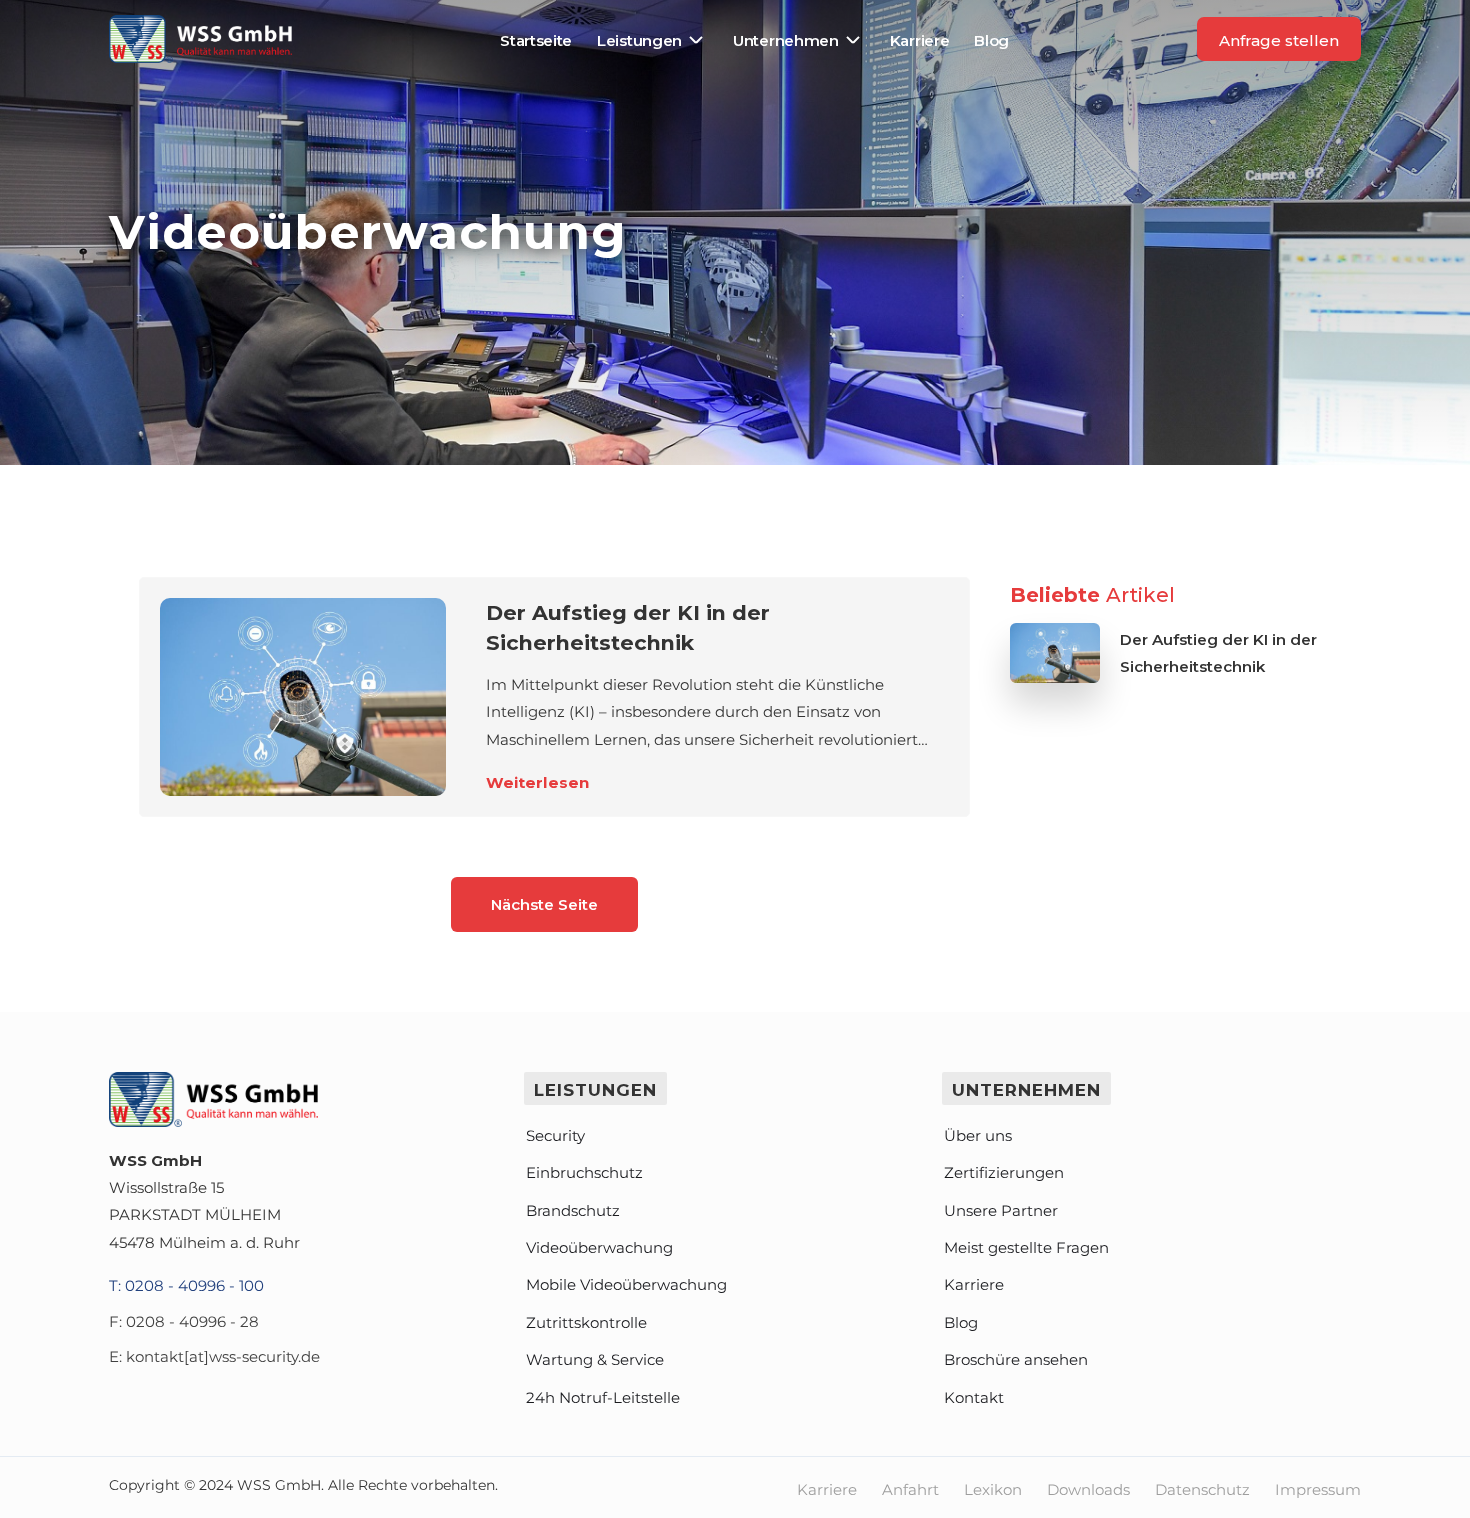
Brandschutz (573, 1210)
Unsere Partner (1001, 1210)
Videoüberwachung (599, 1247)
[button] (652, 40)
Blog (991, 40)
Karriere (920, 40)
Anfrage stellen (1279, 40)
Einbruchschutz (584, 1172)
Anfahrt (910, 1490)
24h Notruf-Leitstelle (603, 1397)
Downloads (1088, 1490)
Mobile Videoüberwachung (626, 1284)
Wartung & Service (595, 1359)
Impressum (1318, 1490)
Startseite (536, 40)
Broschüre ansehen (1016, 1359)
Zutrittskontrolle (586, 1322)
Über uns (978, 1135)
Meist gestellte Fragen (1026, 1247)
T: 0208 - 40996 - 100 (186, 1285)
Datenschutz (1202, 1490)
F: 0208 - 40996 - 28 (184, 1321)
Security (555, 1135)
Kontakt (974, 1397)
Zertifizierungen (1004, 1172)
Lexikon (993, 1490)
